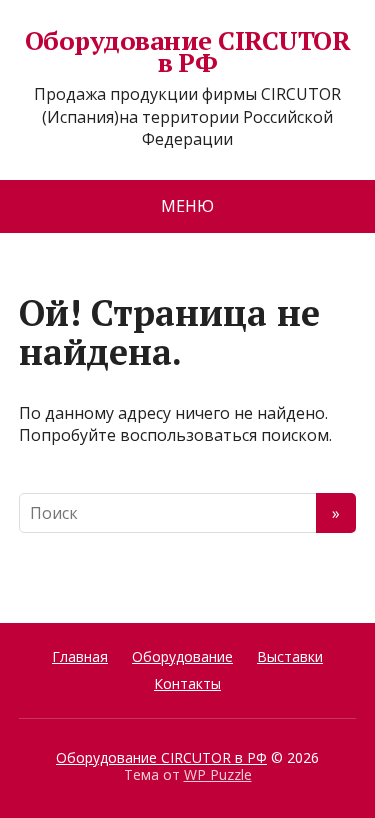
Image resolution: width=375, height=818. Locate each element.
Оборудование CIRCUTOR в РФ (187, 51)
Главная (80, 656)
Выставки (290, 656)
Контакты (187, 683)
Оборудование (182, 656)
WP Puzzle (218, 774)
